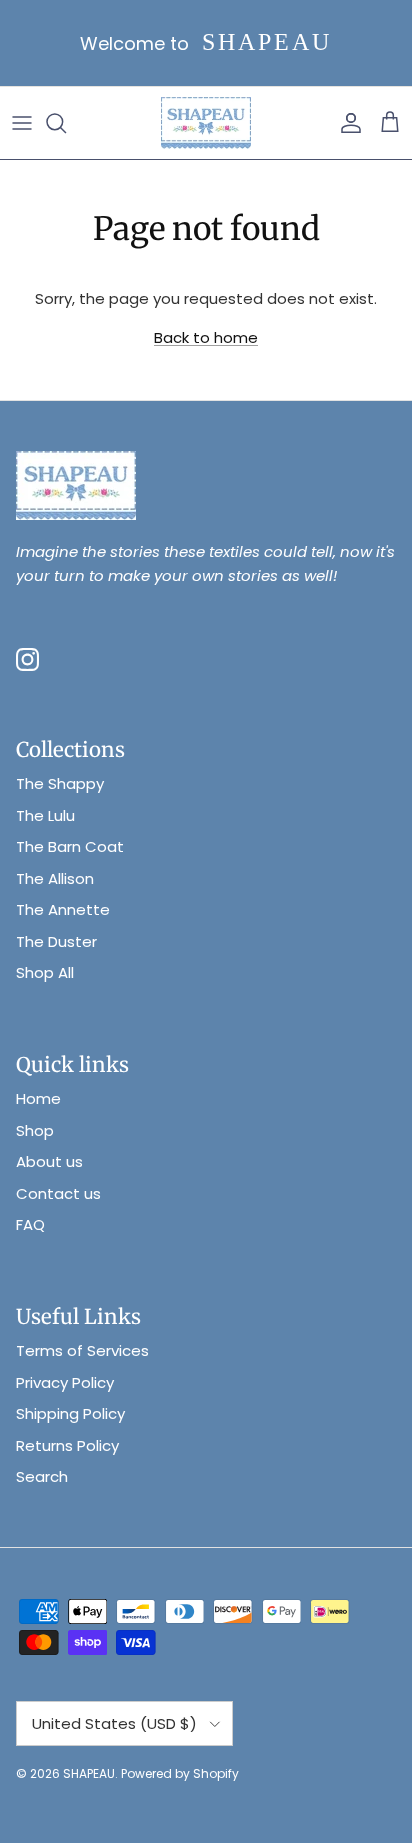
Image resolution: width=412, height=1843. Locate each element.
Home (38, 1098)
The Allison (55, 878)
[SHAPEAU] (206, 123)
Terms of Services (82, 1350)
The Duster (56, 941)
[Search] (66, 123)
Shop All (45, 972)
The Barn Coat (70, 846)
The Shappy (60, 783)
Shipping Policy (70, 1413)
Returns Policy (67, 1445)
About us (49, 1161)
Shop (35, 1130)
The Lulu (45, 815)
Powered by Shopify (180, 1773)
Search (42, 1476)
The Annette (63, 909)
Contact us (58, 1193)
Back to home (206, 337)
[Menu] (22, 123)
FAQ (30, 1224)
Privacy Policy (65, 1382)
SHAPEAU (89, 1773)
